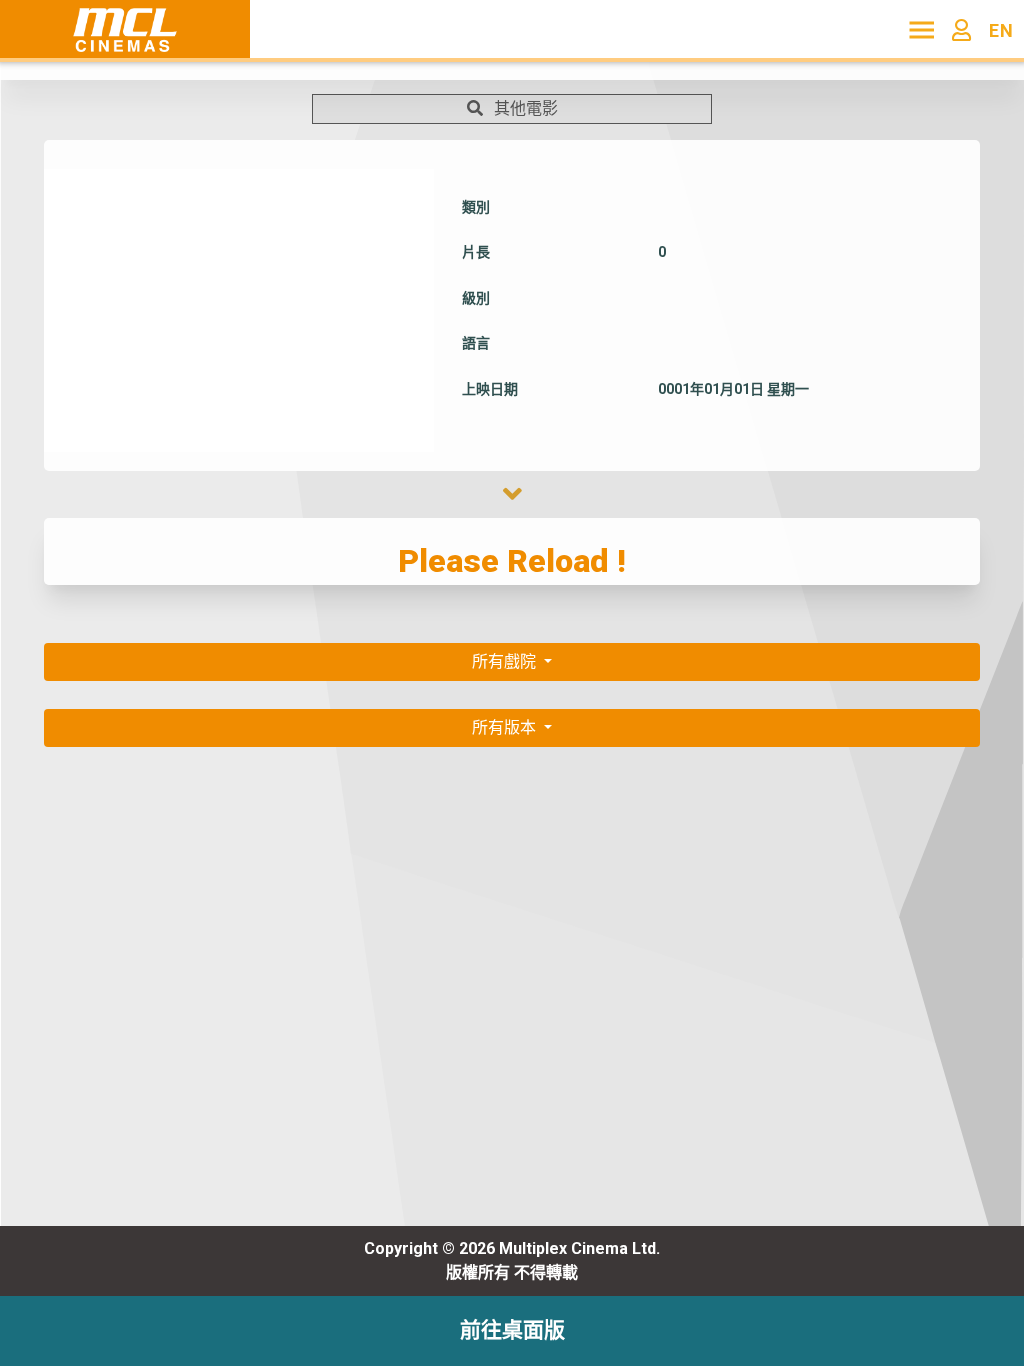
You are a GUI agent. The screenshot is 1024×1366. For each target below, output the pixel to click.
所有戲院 (506, 661)
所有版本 (506, 727)
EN (1001, 30)
